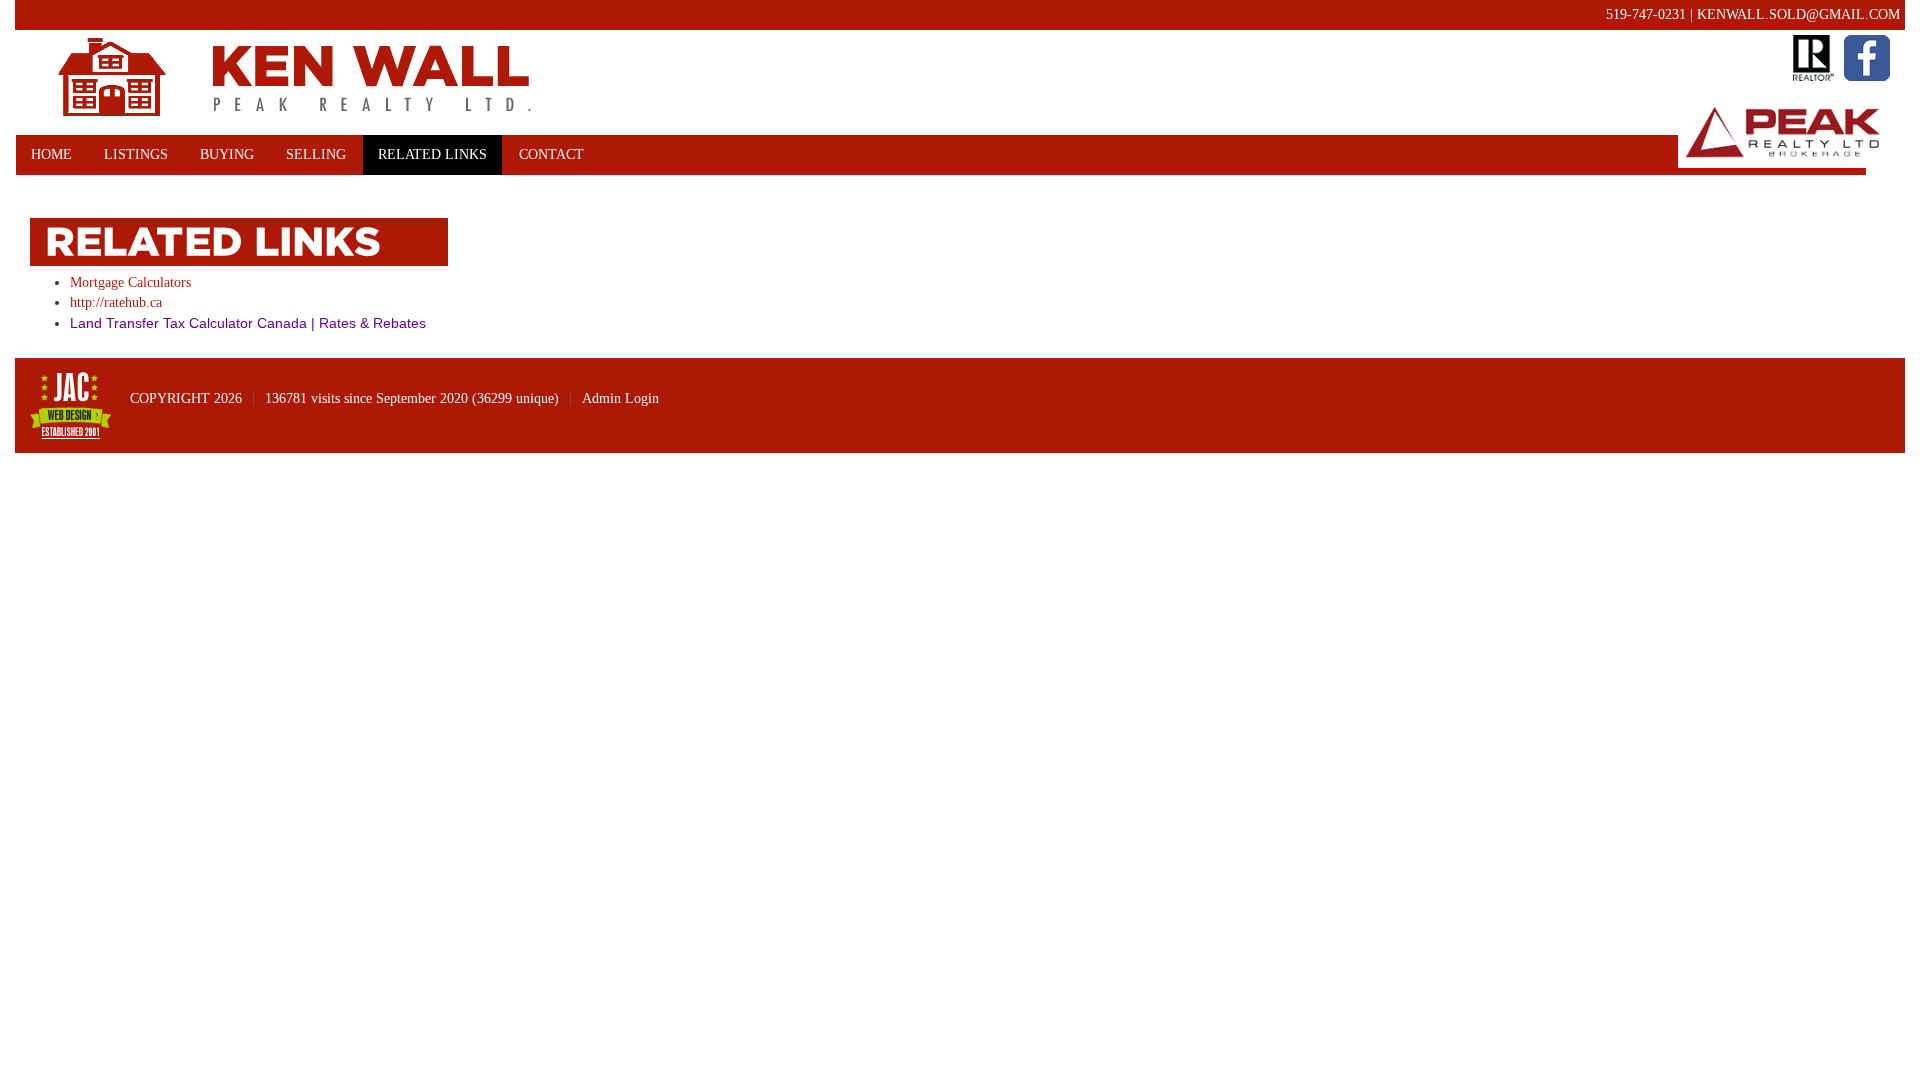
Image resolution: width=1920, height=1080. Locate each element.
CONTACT (551, 154)
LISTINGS (136, 154)
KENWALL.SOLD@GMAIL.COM (1798, 14)
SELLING (316, 154)
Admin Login (620, 398)
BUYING (227, 154)
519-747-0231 (1646, 14)
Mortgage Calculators (130, 282)
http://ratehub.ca (116, 302)
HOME (51, 154)
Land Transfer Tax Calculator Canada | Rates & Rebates (248, 323)
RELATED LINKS (432, 154)
